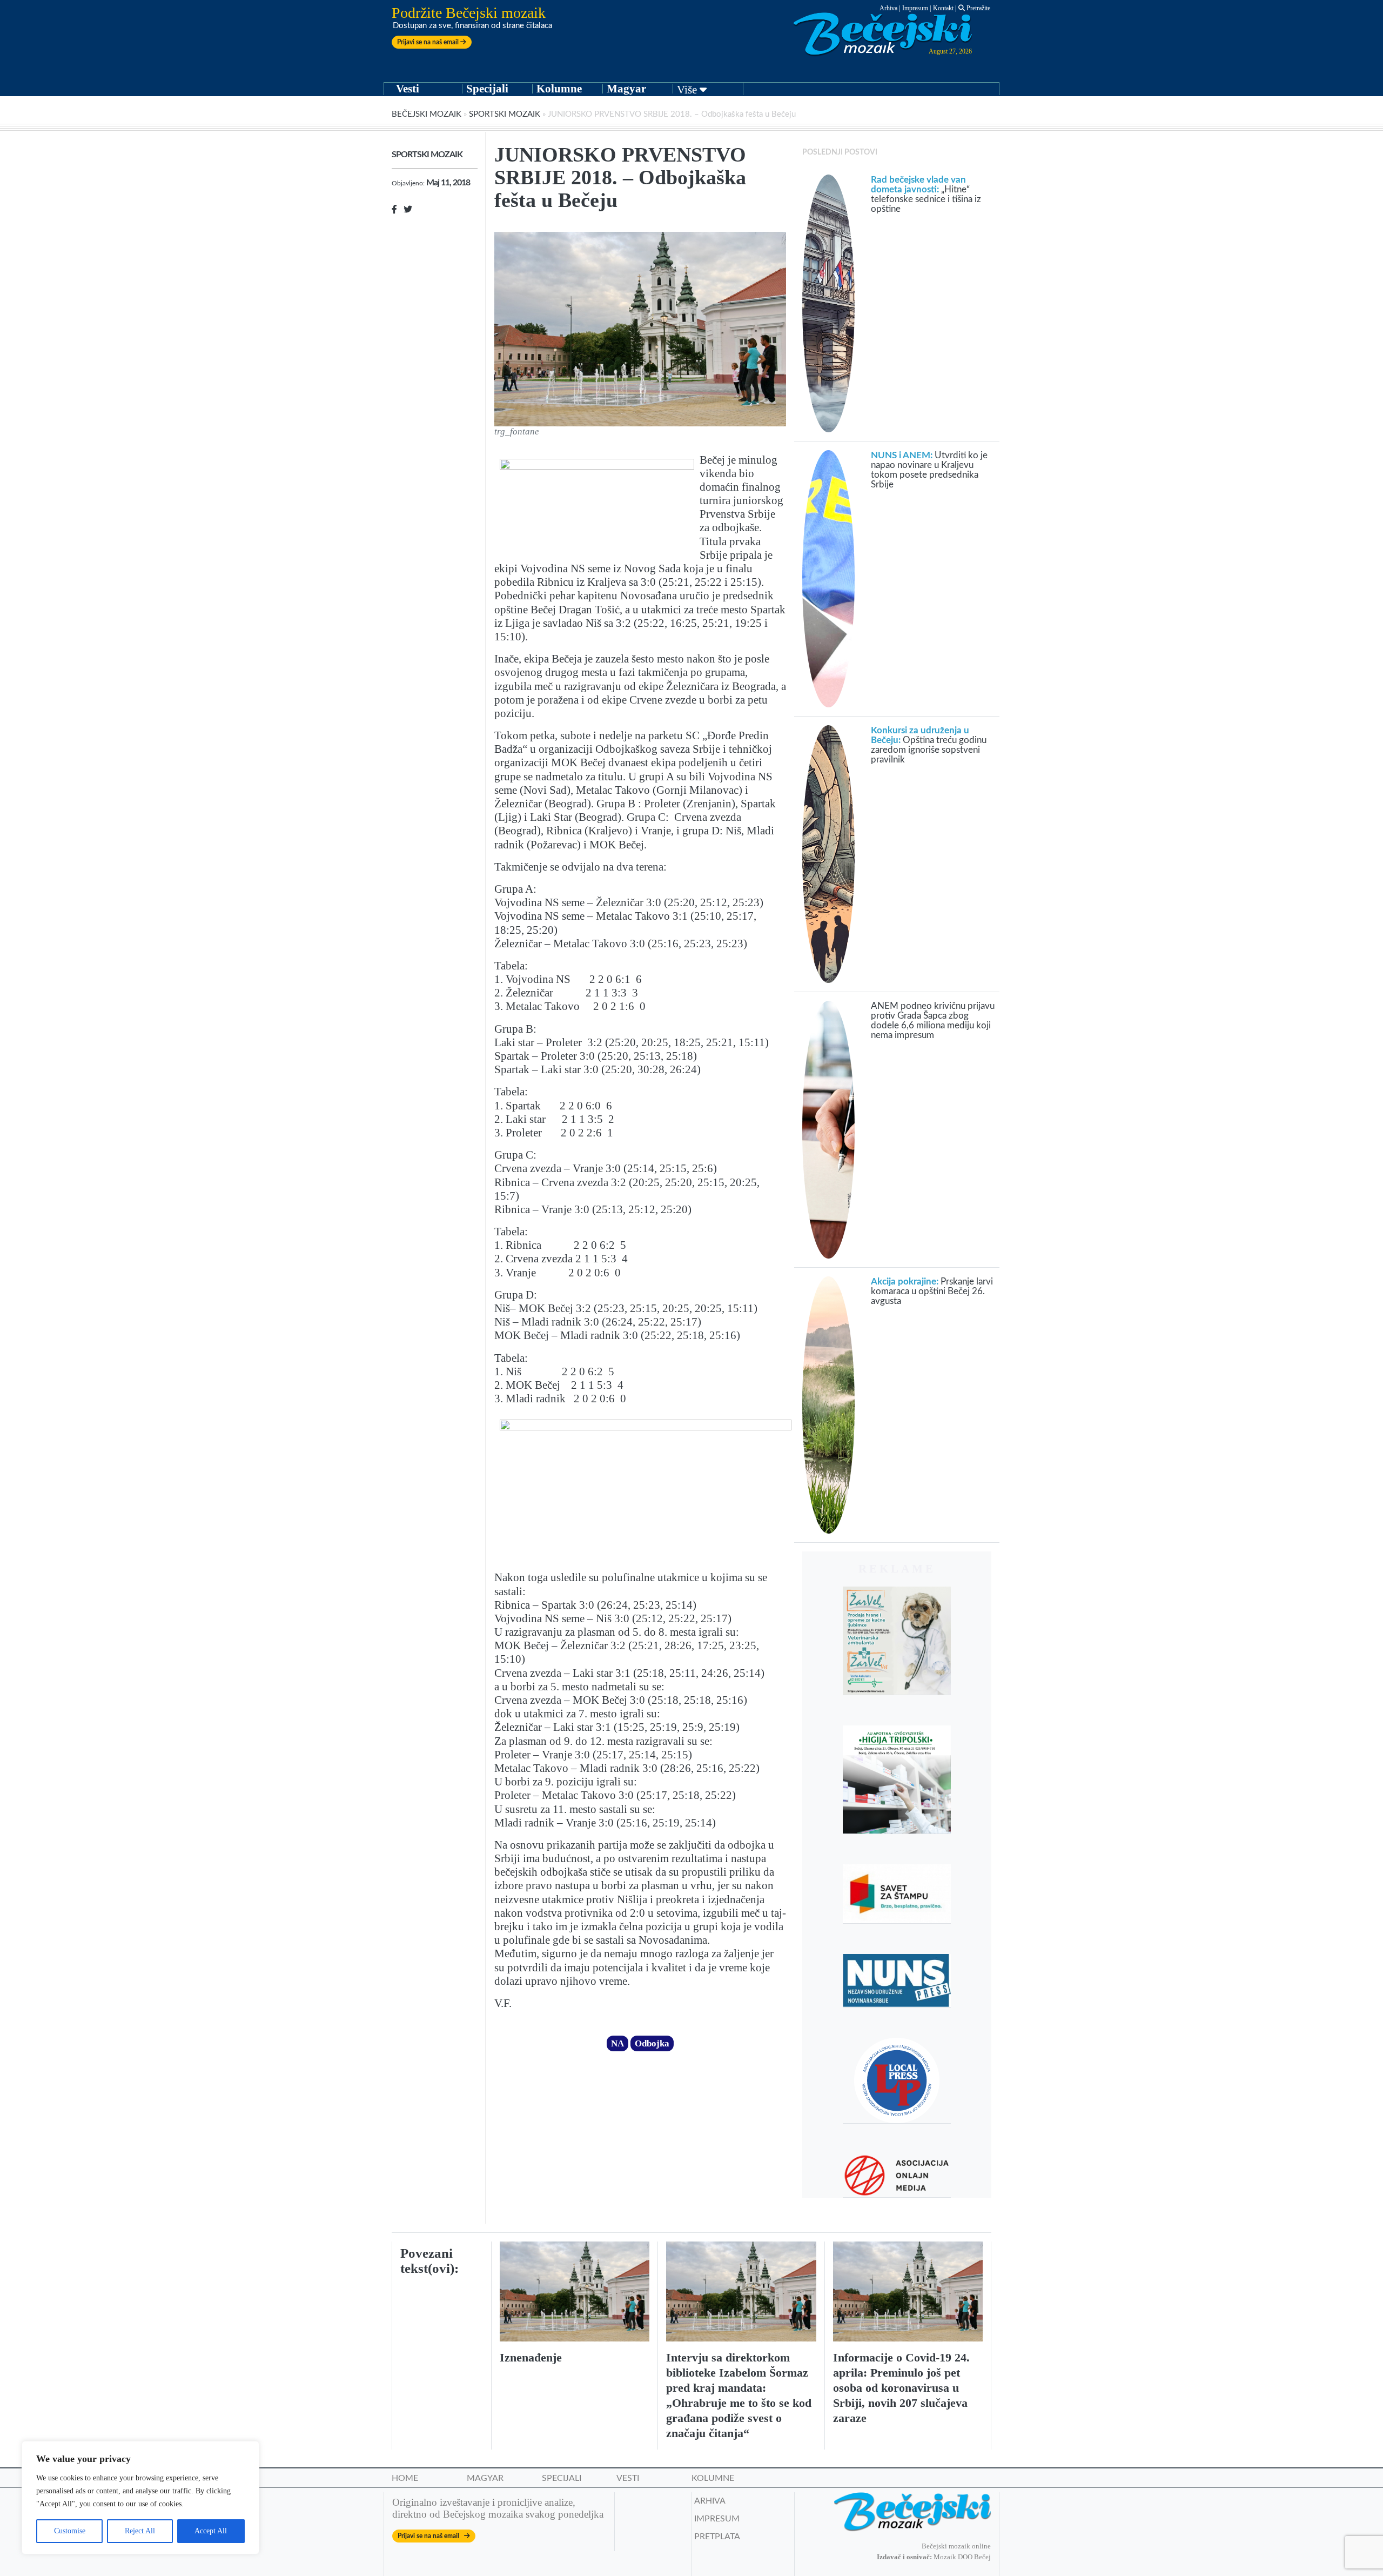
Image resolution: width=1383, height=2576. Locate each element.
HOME (405, 2478)
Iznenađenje (531, 2357)
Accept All (211, 2531)
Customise (70, 2531)
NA (617, 2043)
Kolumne (559, 89)
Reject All (140, 2531)
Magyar (626, 89)
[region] (140, 2498)
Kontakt (943, 8)
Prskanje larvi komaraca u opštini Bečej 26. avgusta (932, 1291)
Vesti (408, 89)
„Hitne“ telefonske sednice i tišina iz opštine (926, 194)
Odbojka (652, 2043)
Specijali (487, 89)
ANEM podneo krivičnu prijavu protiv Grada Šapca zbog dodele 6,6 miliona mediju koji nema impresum (933, 1021)
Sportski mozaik (505, 114)
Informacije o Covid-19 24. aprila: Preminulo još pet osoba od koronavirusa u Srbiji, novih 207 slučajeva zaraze (901, 2388)
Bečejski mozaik (427, 114)
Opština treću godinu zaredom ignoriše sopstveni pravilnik (929, 745)
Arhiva (888, 8)
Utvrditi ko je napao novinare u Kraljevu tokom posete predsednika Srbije (929, 470)
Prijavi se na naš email (429, 42)
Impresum (915, 8)
